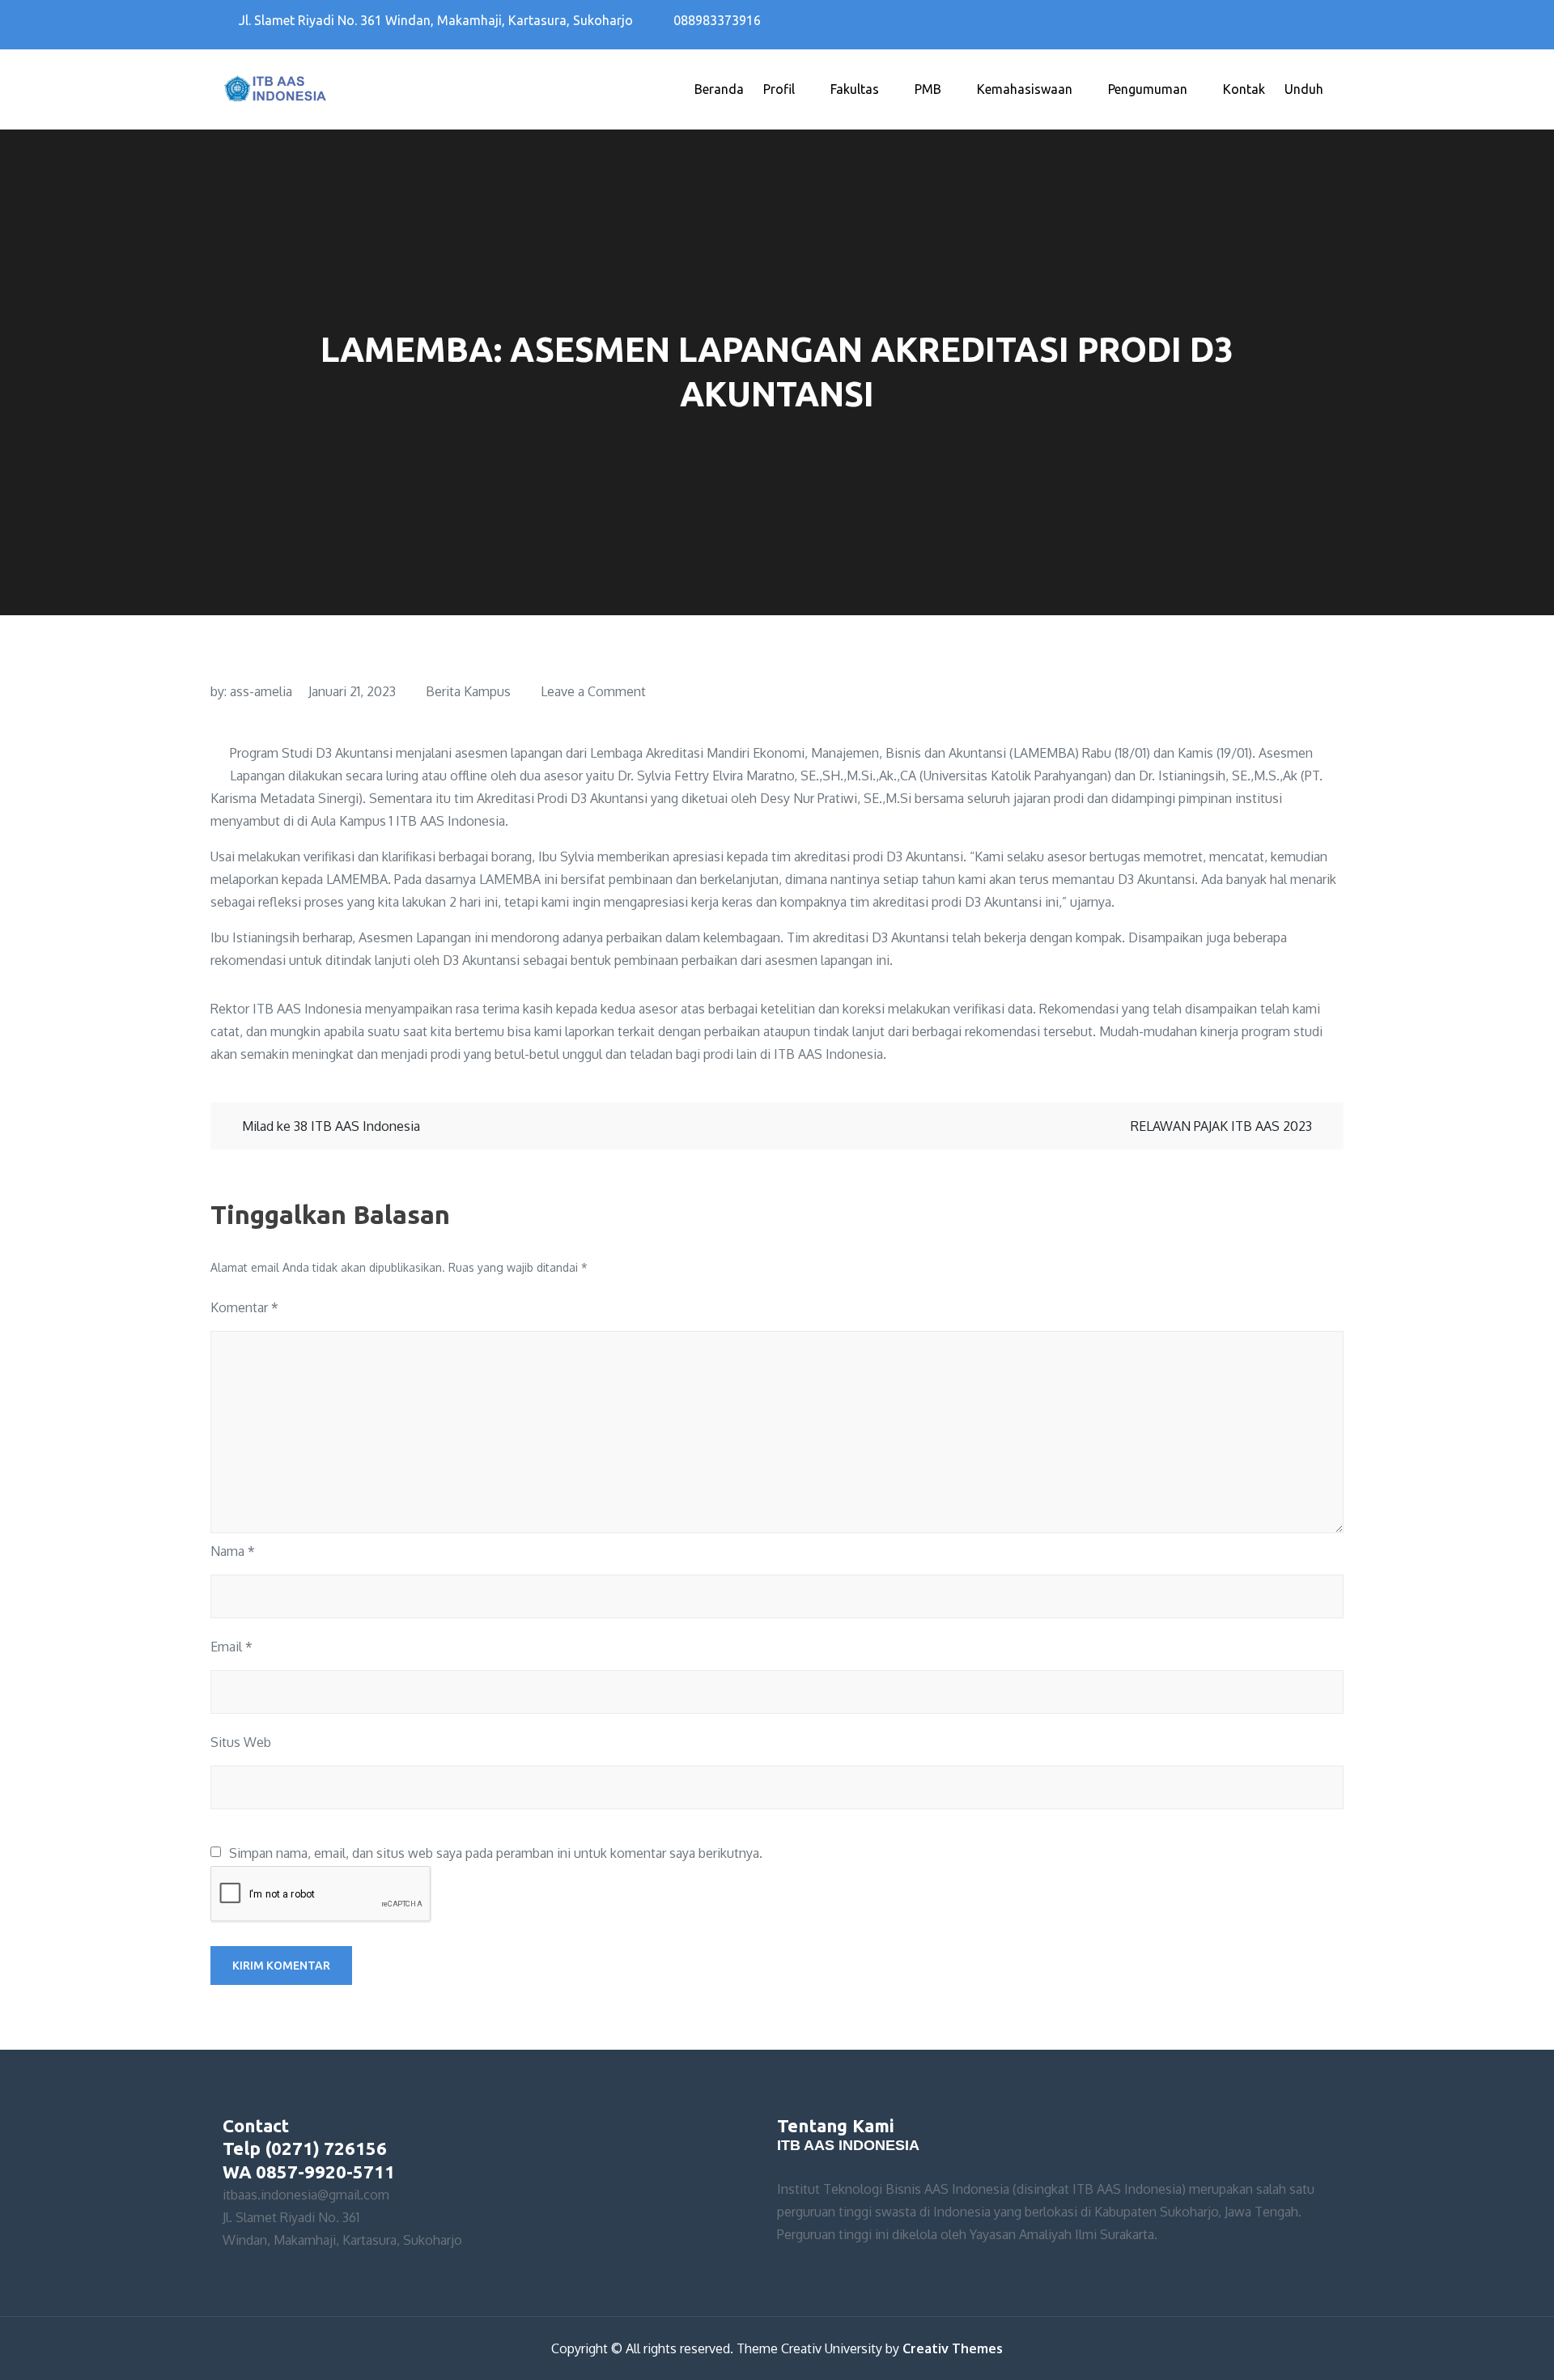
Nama (233, 1551)
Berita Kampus (468, 691)
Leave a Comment (593, 691)
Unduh (1304, 89)
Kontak (1244, 89)
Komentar (244, 1307)
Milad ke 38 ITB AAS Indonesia (331, 1126)
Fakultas (855, 89)
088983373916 (717, 20)
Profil (779, 89)
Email (231, 1647)
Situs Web (241, 1742)
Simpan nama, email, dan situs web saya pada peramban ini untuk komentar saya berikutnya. (496, 1853)
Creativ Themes (953, 2348)
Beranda (719, 89)
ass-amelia (261, 691)
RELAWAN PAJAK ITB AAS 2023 (1221, 1126)
